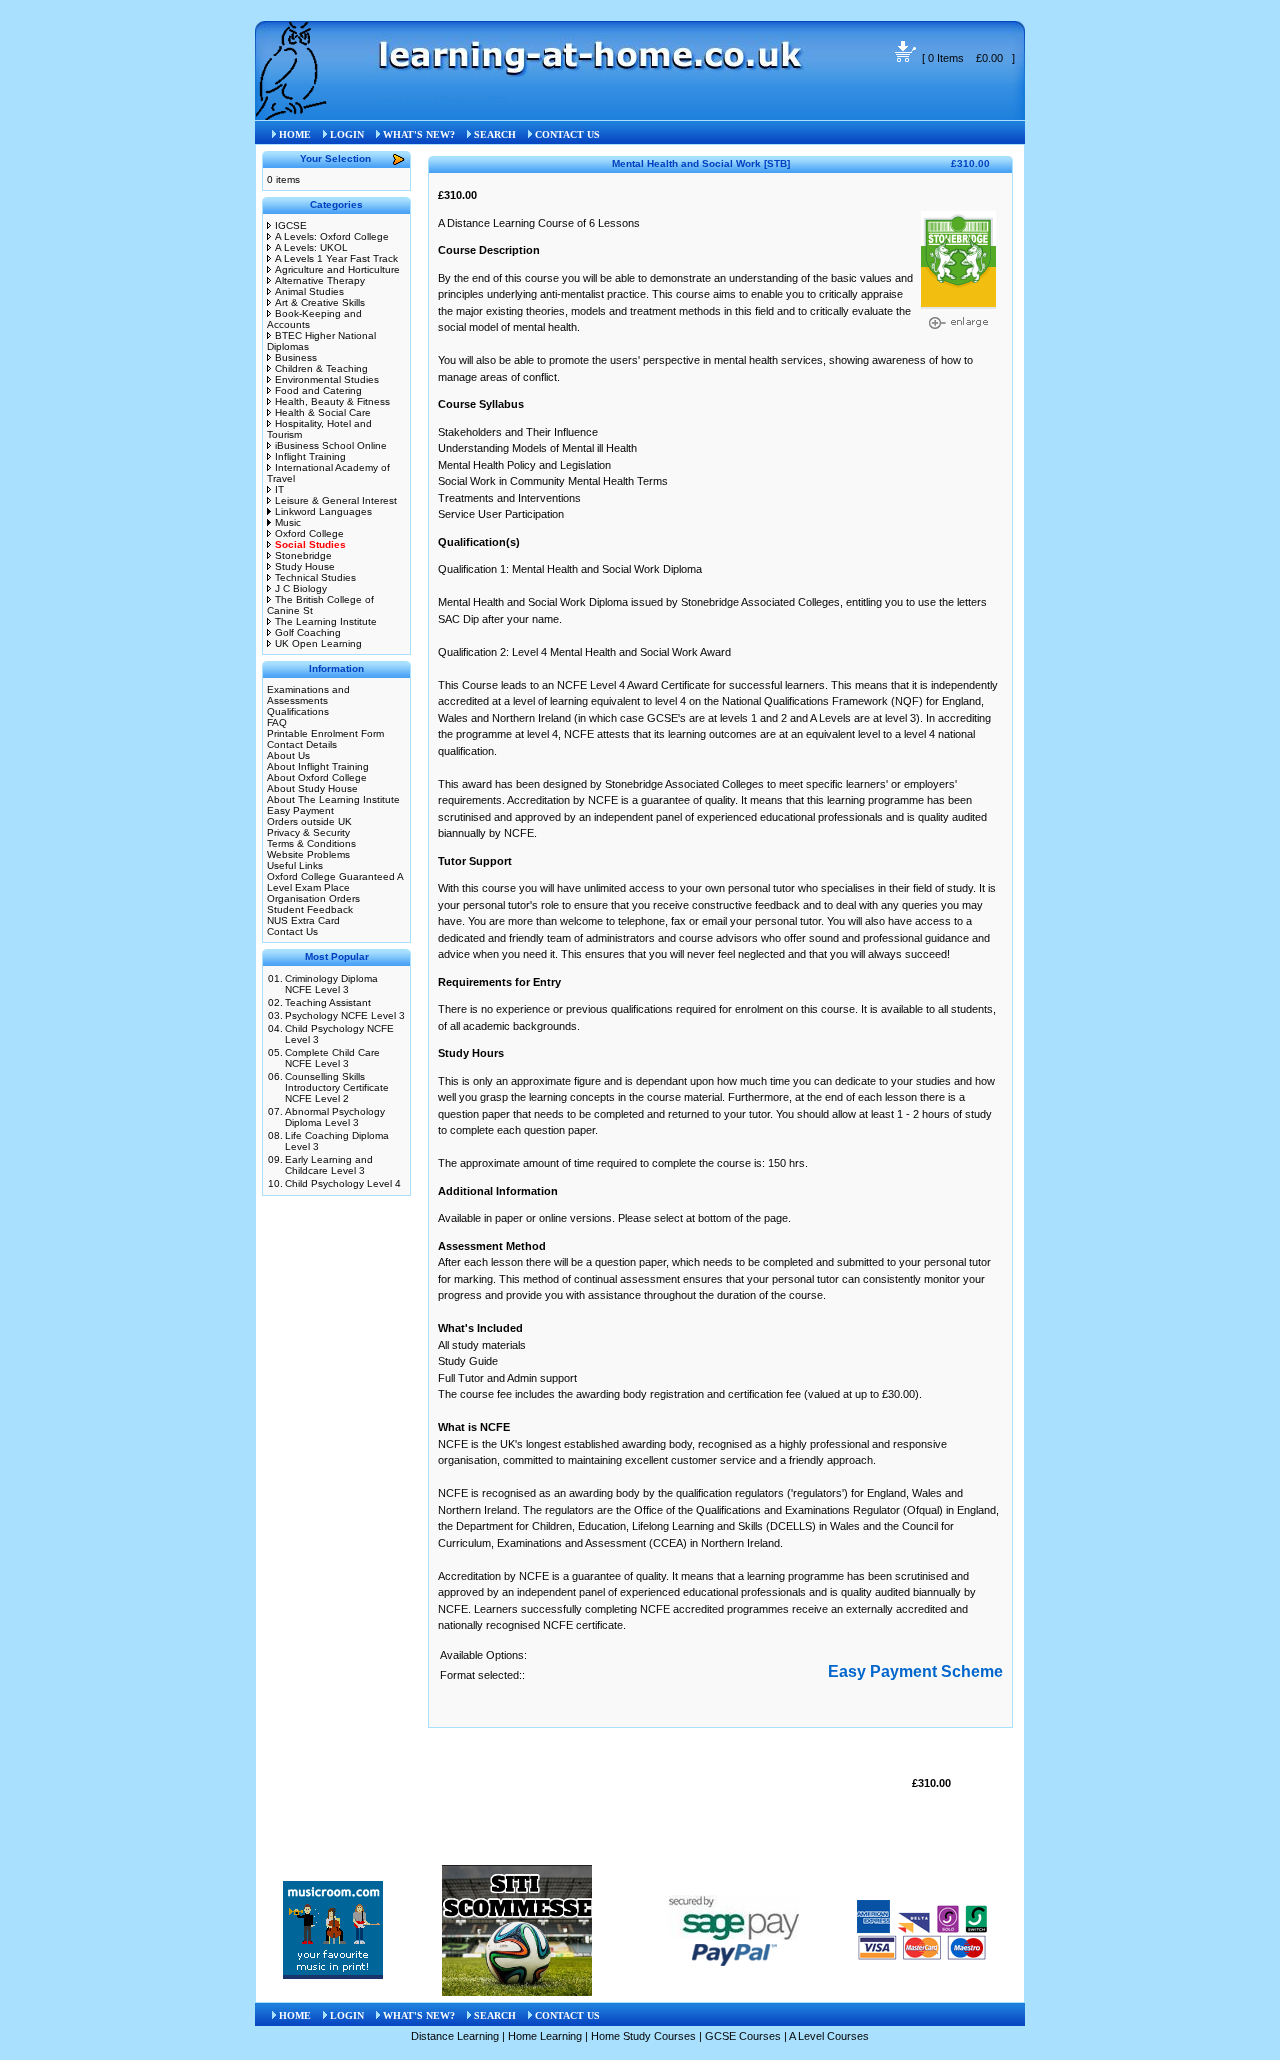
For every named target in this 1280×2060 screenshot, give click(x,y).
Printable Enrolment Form (325, 733)
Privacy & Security (308, 832)
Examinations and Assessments (308, 695)
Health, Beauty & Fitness (332, 401)
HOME (295, 134)
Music (288, 522)
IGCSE (291, 225)
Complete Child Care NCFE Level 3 (332, 1058)
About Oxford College (317, 777)
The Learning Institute (326, 621)
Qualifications (298, 711)
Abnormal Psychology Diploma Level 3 (335, 1117)
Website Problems (308, 854)
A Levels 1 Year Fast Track (336, 258)
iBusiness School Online (331, 445)
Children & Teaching (321, 368)
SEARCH (495, 134)
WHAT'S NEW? (419, 134)
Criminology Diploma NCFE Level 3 (331, 984)
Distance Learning (455, 2036)
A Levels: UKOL (311, 247)
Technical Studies (315, 577)
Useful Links (295, 865)
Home (381, 100)
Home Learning (545, 2036)
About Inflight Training (318, 766)
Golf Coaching (308, 632)
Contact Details (302, 744)
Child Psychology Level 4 (343, 1183)
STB (498, 100)
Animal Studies (309, 291)
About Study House (312, 788)
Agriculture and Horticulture (337, 269)
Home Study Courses (643, 2036)
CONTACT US (567, 134)
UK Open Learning (318, 643)
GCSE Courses (743, 2036)
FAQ (277, 722)
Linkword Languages (323, 511)
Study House (305, 566)
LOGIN (347, 134)
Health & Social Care (323, 412)
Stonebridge (303, 555)
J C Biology (301, 588)
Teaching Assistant (328, 1002)
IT (279, 489)
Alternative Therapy (320, 280)
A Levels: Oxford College (332, 236)
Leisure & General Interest (336, 500)
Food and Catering (318, 390)
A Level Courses (829, 2036)
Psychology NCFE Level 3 (345, 1015)
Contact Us (292, 931)
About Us (288, 755)
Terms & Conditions (311, 843)
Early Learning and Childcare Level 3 (329, 1165)
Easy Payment (300, 810)
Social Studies (441, 100)
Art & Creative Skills (320, 302)
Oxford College (309, 533)
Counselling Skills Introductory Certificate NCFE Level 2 (337, 1087)
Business (296, 357)
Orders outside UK (309, 821)
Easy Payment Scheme (915, 1671)
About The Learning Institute (333, 799)
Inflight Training (310, 456)
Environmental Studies (327, 379)
